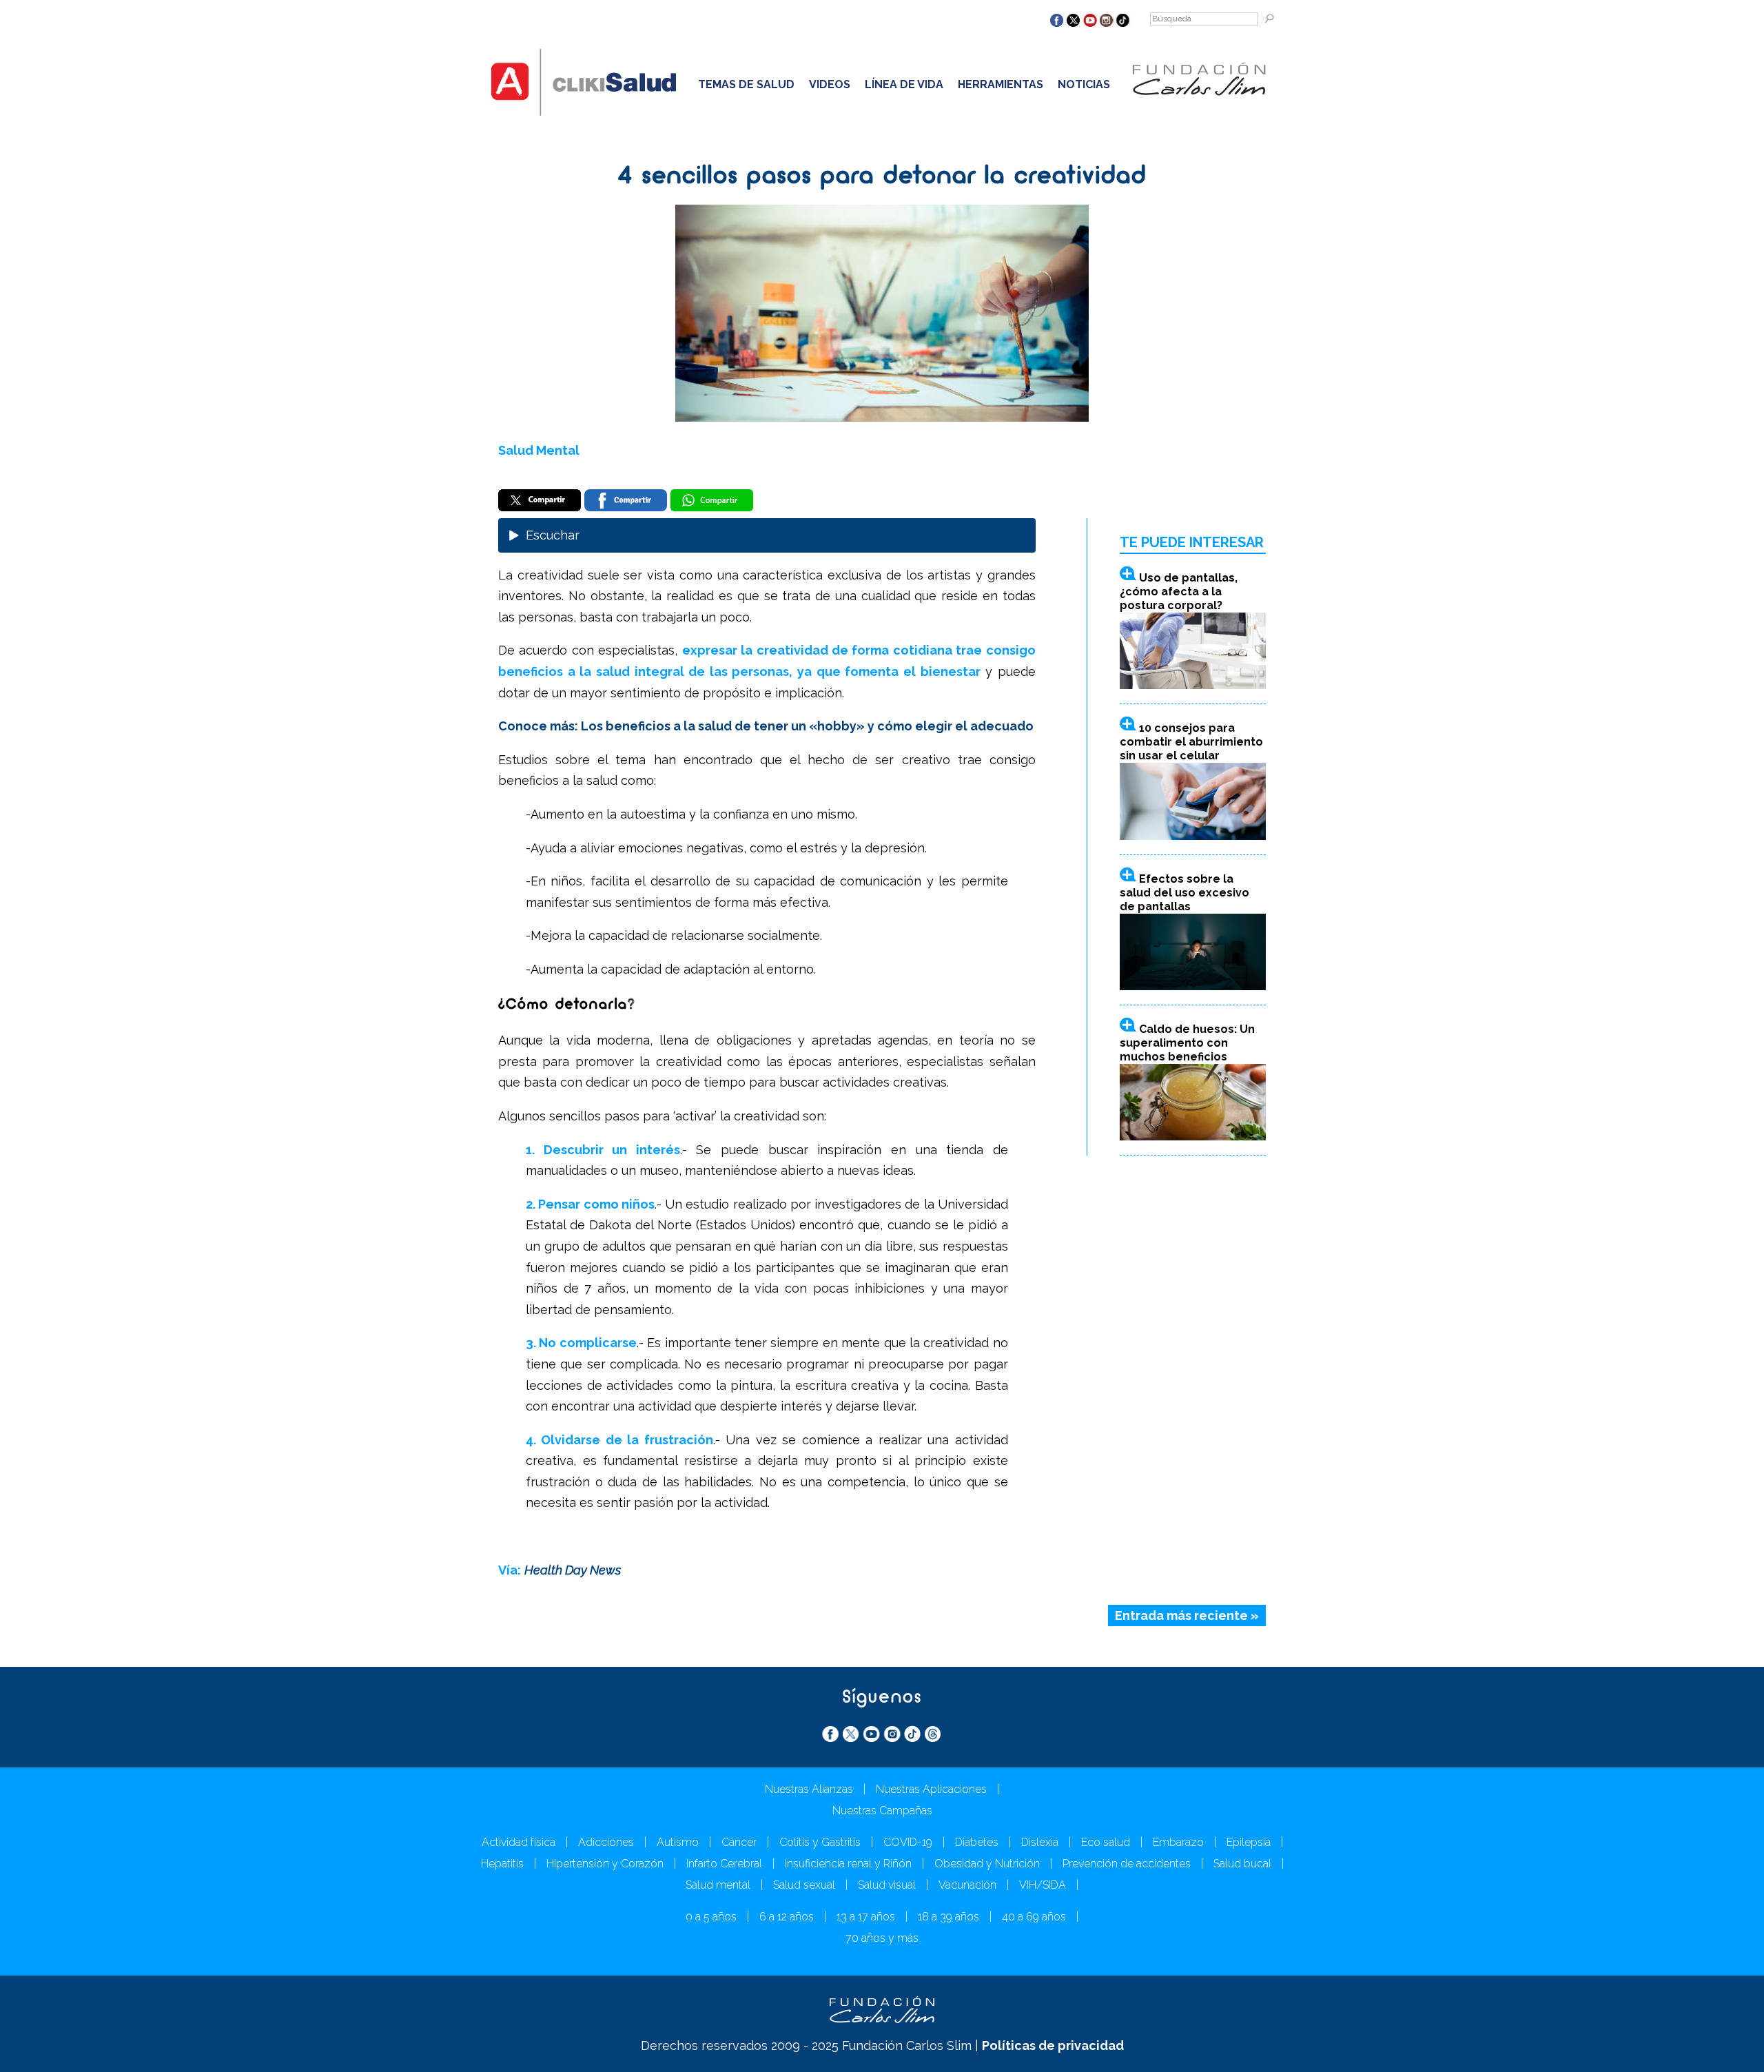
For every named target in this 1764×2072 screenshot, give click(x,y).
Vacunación (967, 1885)
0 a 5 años (711, 1917)
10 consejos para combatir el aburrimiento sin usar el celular (1191, 742)
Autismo (678, 1842)
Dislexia (1040, 1842)
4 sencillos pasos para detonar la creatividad (882, 177)
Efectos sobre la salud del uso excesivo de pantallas (1184, 893)
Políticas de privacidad (1053, 2045)
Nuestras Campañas (882, 1811)
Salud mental (718, 1885)
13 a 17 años (866, 1917)
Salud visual (887, 1885)
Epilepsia (1249, 1842)
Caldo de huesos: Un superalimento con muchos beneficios (1187, 1043)
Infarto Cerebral (724, 1864)
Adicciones (606, 1842)
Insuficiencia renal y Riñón (848, 1864)
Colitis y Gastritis (820, 1842)
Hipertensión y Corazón (605, 1864)
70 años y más (882, 1938)
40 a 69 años (1034, 1917)
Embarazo (1178, 1842)
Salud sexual (804, 1885)
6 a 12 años (787, 1917)
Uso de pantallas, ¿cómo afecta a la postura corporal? (1179, 592)
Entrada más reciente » (1187, 1615)
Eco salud (1106, 1842)
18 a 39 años (948, 1917)
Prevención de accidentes (1127, 1864)
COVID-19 (908, 1842)
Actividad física (519, 1842)
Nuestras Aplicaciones (931, 1789)
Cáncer (739, 1842)
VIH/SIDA (1043, 1885)
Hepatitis (502, 1864)
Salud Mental (539, 450)
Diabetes (977, 1842)
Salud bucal (1242, 1864)
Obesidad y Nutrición (987, 1864)
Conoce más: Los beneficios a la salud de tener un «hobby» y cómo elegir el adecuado (766, 726)
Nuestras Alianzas (809, 1789)
